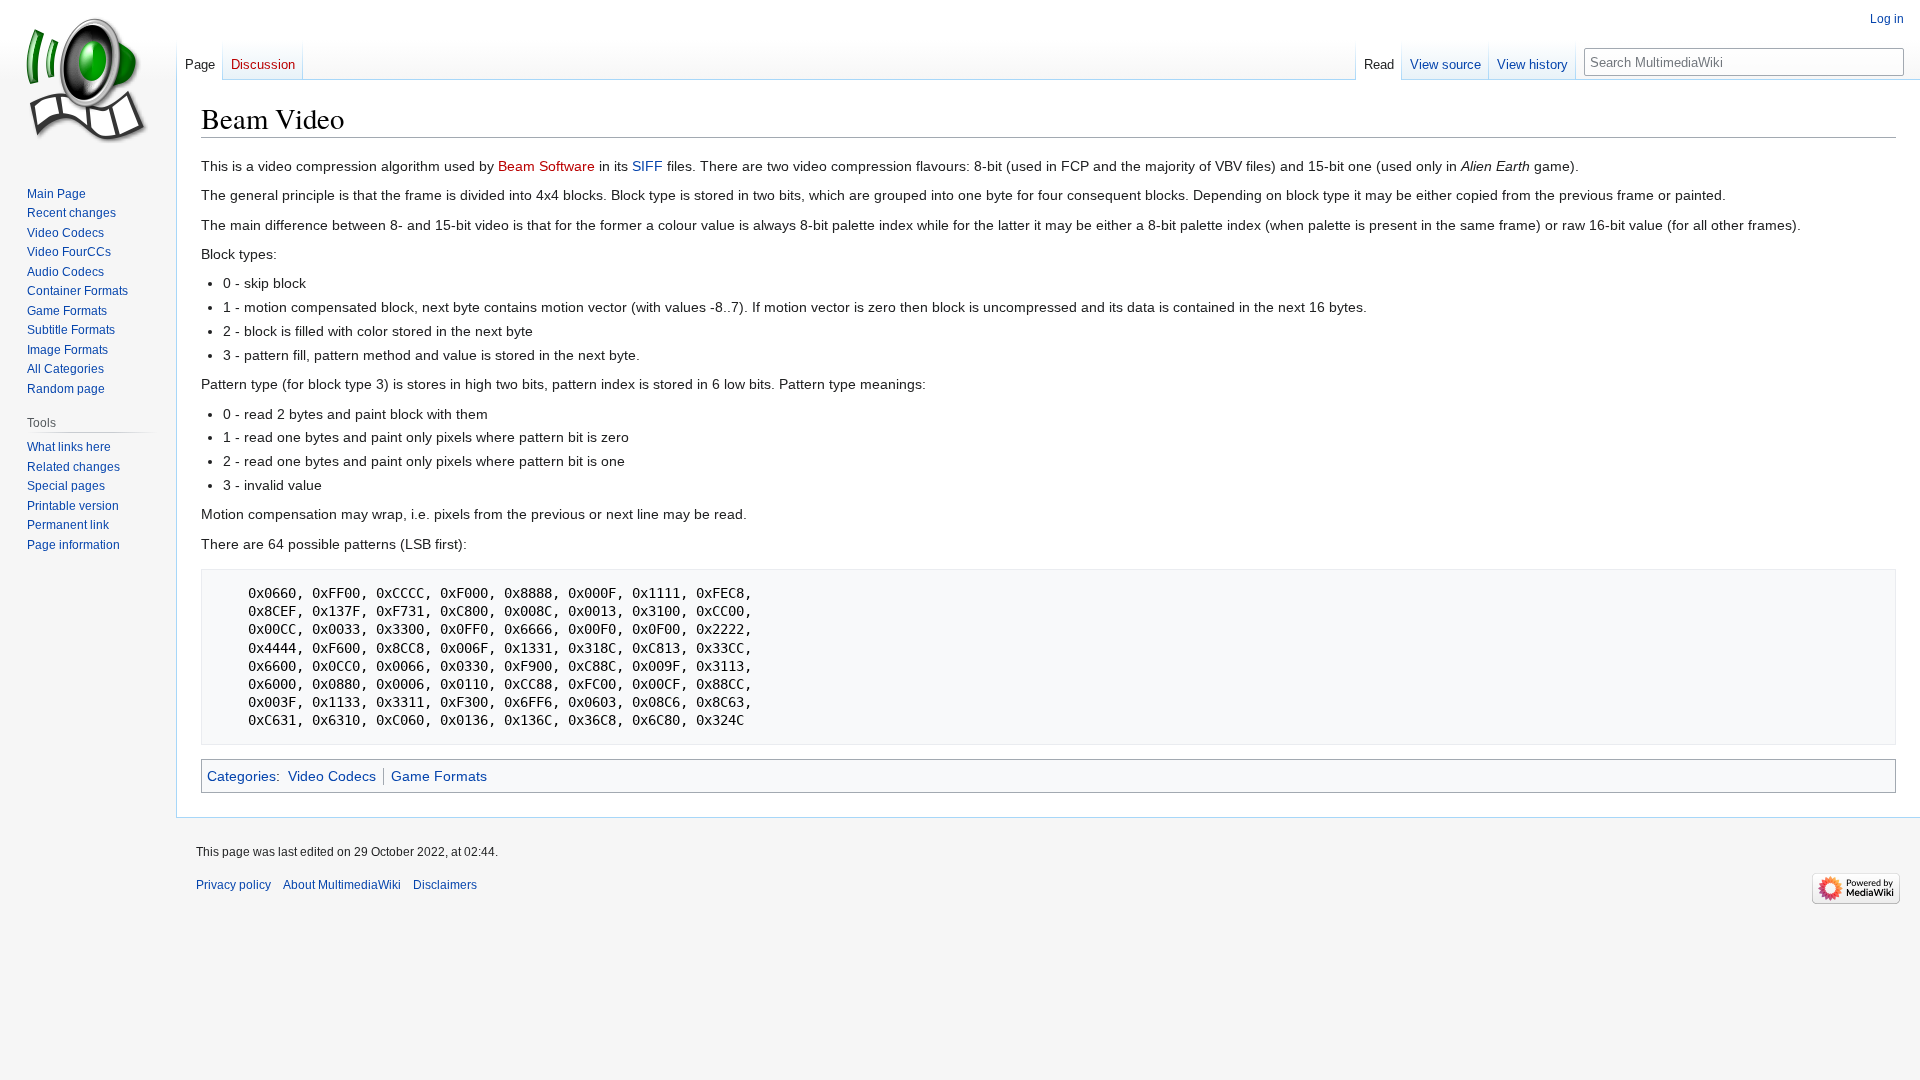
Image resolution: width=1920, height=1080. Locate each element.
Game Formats (439, 776)
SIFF (647, 166)
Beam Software (546, 166)
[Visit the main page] (88, 80)
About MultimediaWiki (342, 885)
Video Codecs (332, 776)
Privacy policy (233, 885)
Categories (241, 776)
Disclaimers (445, 885)
